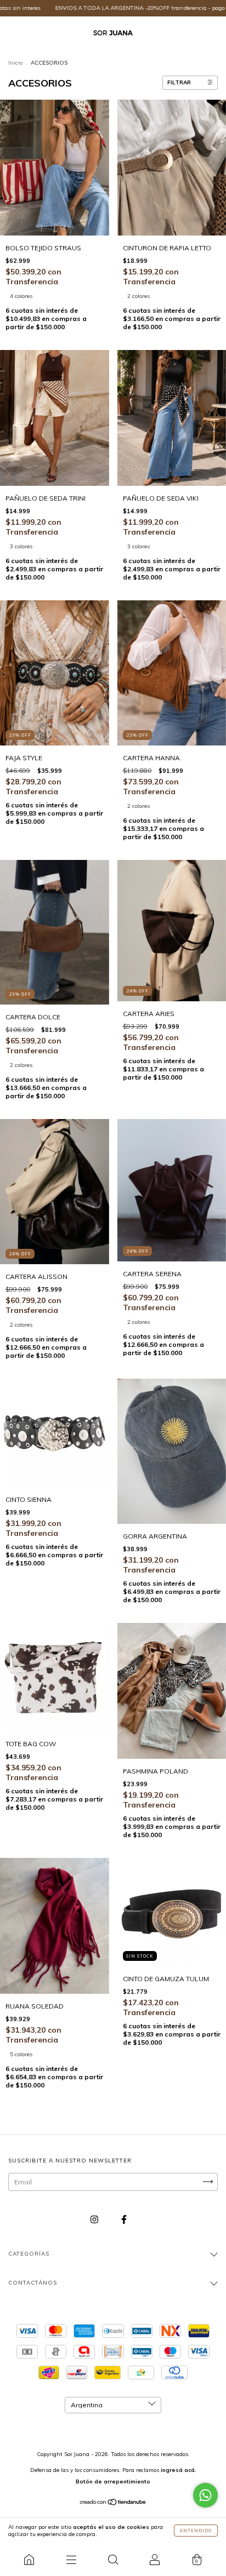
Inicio (15, 63)
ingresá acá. (179, 2470)
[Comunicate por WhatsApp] (205, 2495)
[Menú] (71, 2560)
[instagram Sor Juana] (95, 2219)
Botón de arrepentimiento (113, 2482)
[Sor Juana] (29, 2560)
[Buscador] (113, 2560)
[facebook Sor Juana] (124, 2219)
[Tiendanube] (113, 2503)
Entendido (196, 2531)
